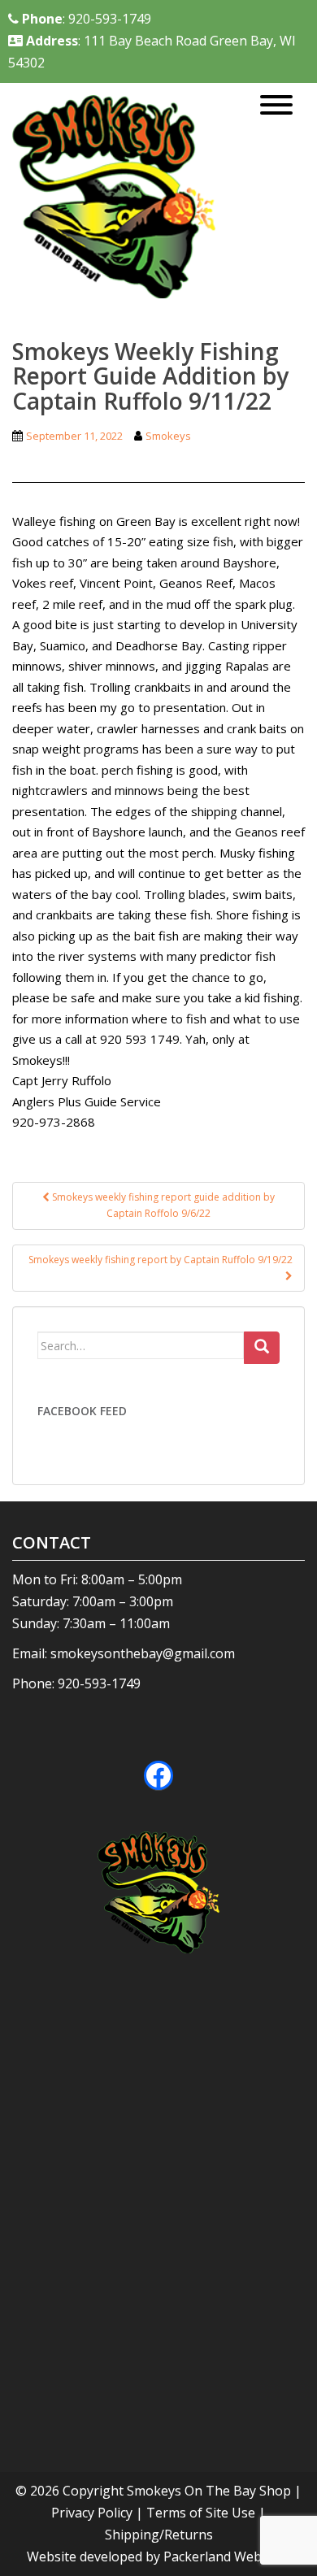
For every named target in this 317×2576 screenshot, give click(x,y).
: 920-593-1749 (87, 19)
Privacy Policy (92, 2513)
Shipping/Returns (159, 2535)
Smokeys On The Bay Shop (211, 2491)
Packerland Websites (227, 2556)
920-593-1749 (99, 1683)
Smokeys (168, 436)
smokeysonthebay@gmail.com (143, 1653)
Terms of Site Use (201, 2513)
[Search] (262, 1348)
